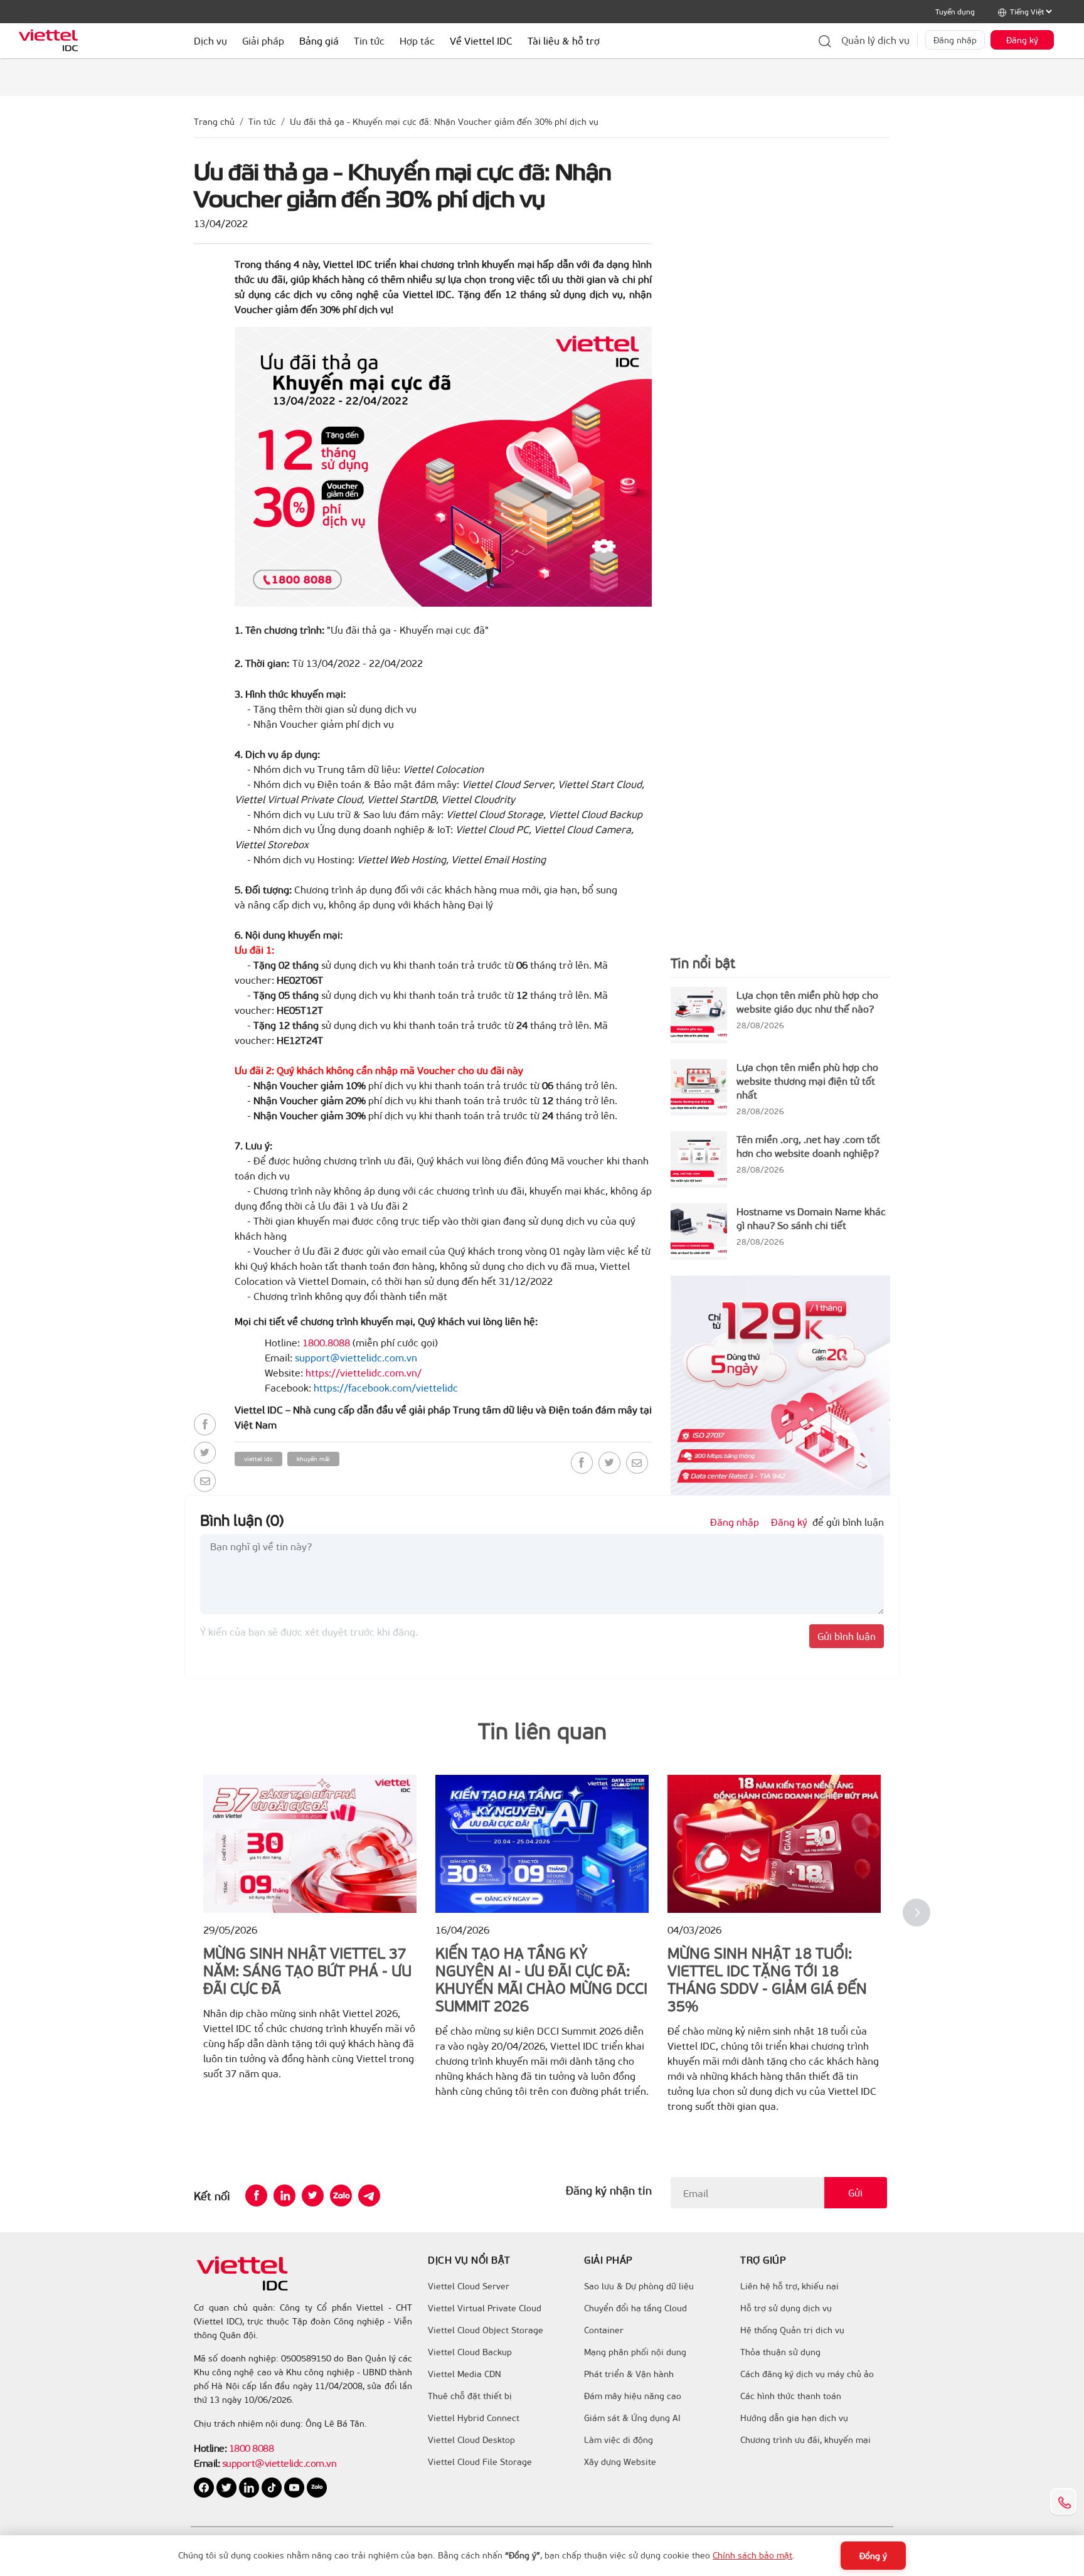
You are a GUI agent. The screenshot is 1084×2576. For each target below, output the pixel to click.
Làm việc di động (619, 2440)
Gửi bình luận (847, 1636)
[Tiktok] (273, 2487)
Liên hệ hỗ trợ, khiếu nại (789, 2286)
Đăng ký (1022, 40)
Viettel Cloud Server (469, 2286)
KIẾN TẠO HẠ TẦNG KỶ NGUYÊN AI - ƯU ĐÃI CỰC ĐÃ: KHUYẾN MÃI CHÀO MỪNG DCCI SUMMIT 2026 (541, 1979)
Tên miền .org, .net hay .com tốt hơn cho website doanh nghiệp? (808, 1146)
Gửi (855, 2192)
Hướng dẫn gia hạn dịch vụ (794, 2418)
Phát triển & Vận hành (629, 2374)
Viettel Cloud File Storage (480, 2462)
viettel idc (258, 1459)
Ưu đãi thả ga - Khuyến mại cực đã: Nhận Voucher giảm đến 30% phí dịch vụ (444, 121)
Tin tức (262, 121)
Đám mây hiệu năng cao (633, 2396)
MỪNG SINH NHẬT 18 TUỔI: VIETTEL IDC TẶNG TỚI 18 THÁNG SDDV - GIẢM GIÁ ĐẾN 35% (767, 1979)
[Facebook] (205, 1424)
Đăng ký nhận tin (609, 2190)
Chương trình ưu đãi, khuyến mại (805, 2440)
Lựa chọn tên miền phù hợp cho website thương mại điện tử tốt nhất (807, 1081)
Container (604, 2330)
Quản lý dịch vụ (875, 40)
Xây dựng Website (620, 2462)
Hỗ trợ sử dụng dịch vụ (786, 2308)
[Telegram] (369, 2195)
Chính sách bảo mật (752, 2555)
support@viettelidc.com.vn (278, 2463)
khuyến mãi (313, 1459)
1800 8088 (252, 2448)
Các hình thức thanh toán (791, 2396)
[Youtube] (295, 2487)
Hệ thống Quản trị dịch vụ (792, 2330)
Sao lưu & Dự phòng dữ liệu (639, 2286)
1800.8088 (326, 1342)
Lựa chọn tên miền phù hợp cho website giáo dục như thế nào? (807, 1002)
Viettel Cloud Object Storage (486, 2330)
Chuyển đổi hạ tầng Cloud (635, 2308)
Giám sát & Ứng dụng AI (632, 2418)
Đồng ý (873, 2556)
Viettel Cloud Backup (470, 2352)
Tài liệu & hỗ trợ (564, 40)
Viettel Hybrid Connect (474, 2418)
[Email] (205, 1481)
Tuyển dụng (955, 11)
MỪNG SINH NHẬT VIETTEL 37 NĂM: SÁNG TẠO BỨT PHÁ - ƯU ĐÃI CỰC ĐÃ (307, 1970)
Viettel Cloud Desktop (471, 2440)
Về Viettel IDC (481, 40)
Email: (207, 2463)
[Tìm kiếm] (825, 40)
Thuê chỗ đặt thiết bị (470, 2396)
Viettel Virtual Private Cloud (485, 2308)
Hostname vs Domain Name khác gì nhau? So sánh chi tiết (811, 1218)
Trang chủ (214, 121)
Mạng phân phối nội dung (635, 2352)
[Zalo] (341, 2195)
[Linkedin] (284, 2195)
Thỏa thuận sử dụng (780, 2352)
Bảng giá (319, 40)
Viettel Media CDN (465, 2374)
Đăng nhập (955, 40)
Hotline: (210, 2448)
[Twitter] (205, 1453)
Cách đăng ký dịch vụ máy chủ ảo (807, 2374)
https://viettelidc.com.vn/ (364, 1372)
